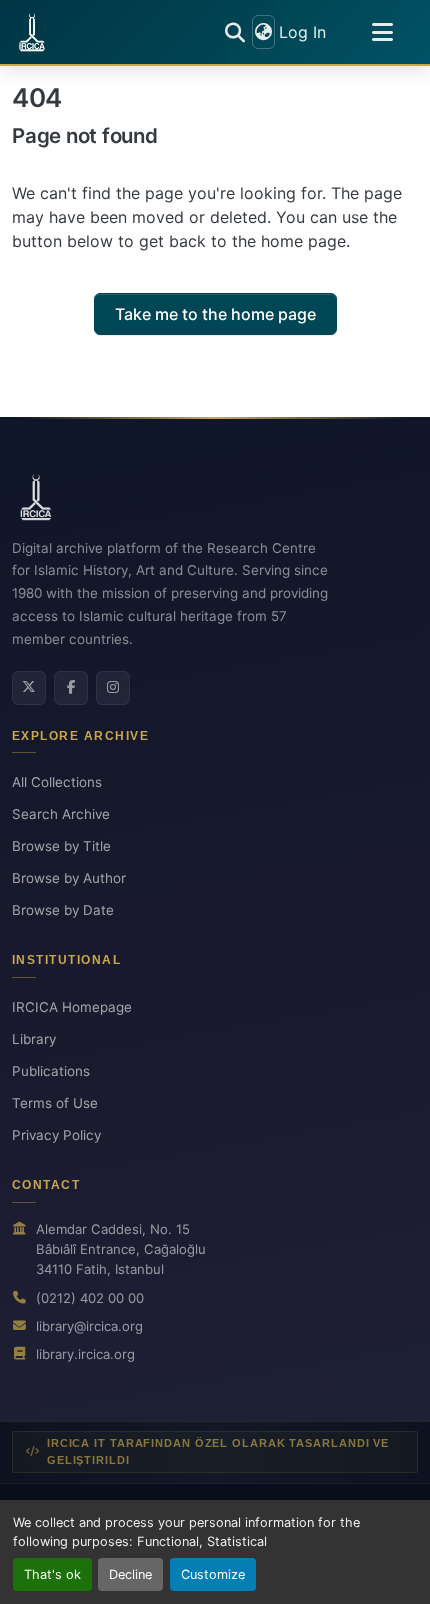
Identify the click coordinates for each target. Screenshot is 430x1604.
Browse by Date (63, 910)
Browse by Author (69, 878)
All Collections (57, 782)
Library (34, 1039)
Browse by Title (61, 846)
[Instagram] (113, 688)
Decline (130, 1574)
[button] (32, 32)
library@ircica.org (89, 1326)
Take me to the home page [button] (215, 314)
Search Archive (61, 814)
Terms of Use (55, 1103)
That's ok (52, 1574)
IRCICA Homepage (72, 1007)
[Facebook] (71, 688)
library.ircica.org (85, 1354)
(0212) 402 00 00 (90, 1298)
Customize (213, 1574)
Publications (51, 1071)
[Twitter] (29, 688)
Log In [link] (302, 32)
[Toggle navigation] (382, 32)
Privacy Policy (56, 1135)
